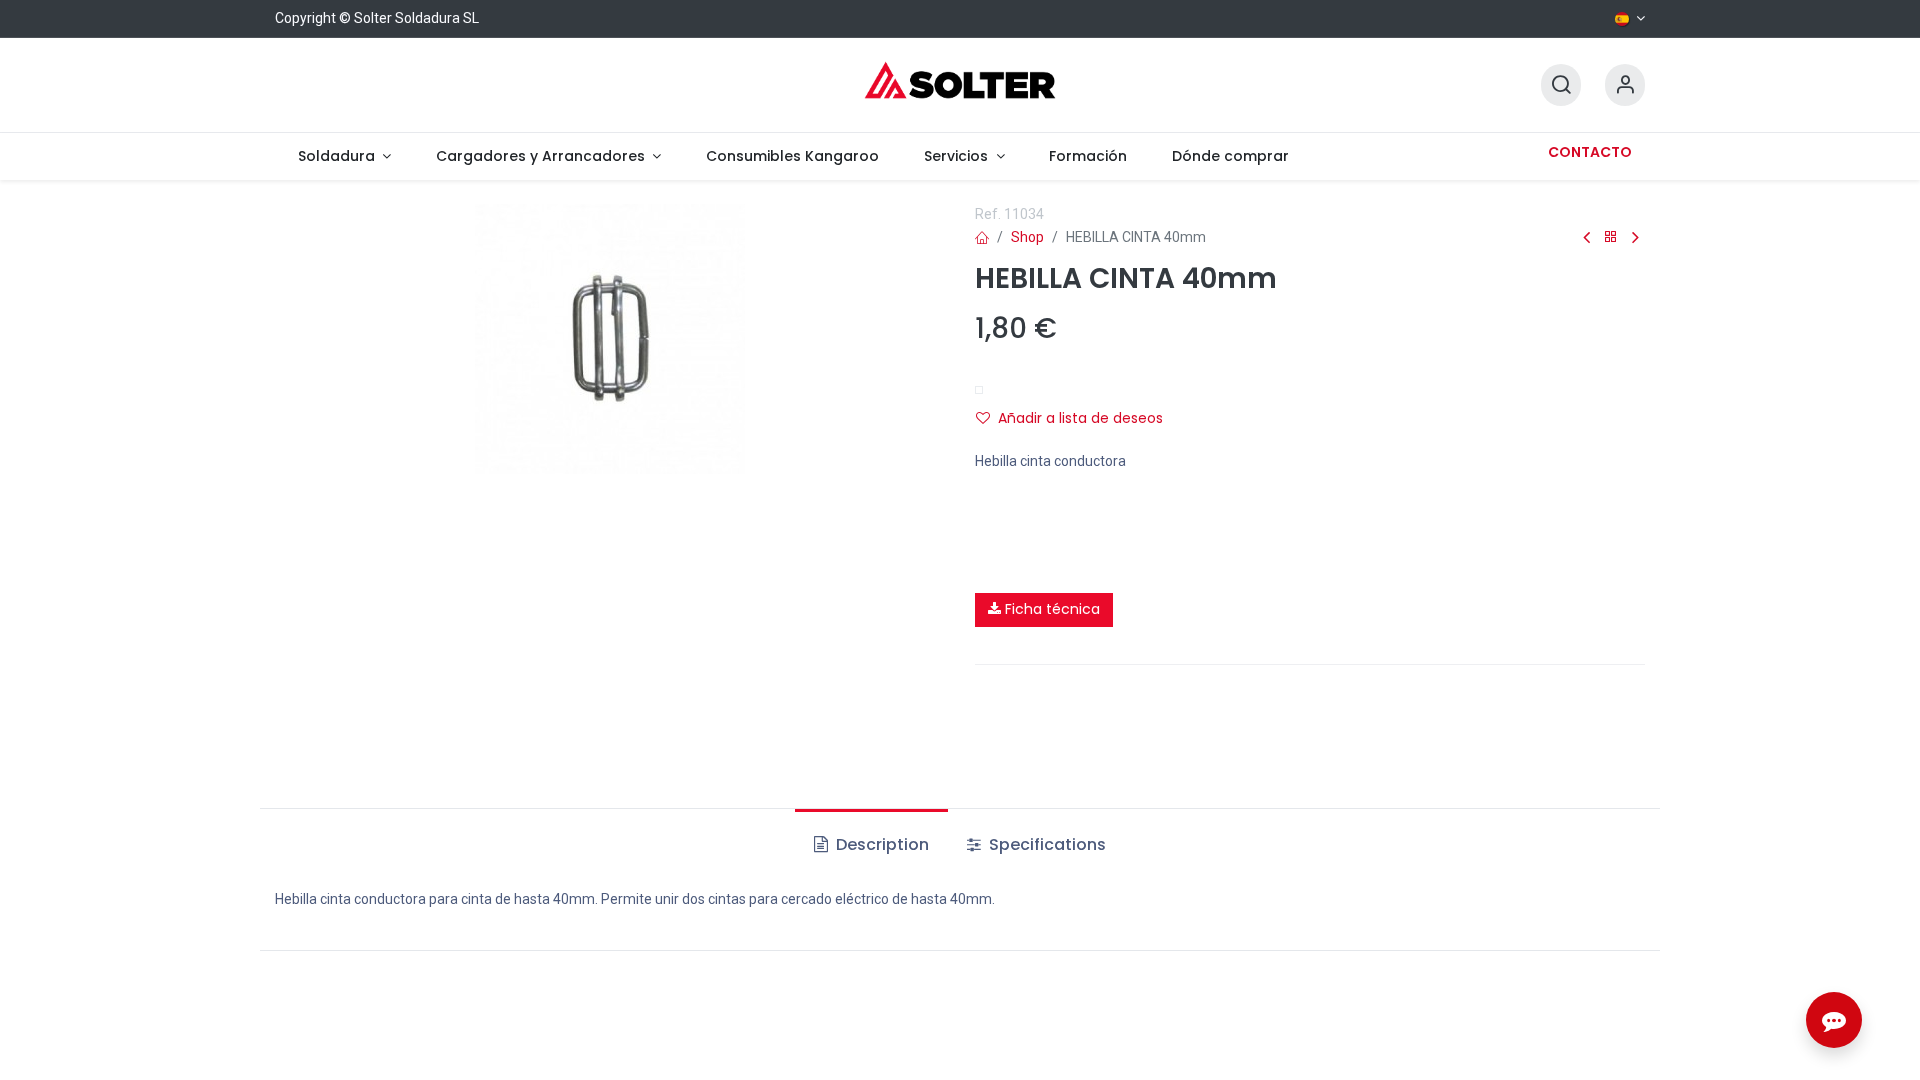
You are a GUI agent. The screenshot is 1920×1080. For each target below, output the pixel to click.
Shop (1027, 237)
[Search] (1561, 85)
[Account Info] (1625, 85)
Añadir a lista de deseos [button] (1080, 418)
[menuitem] (344, 156)
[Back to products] (1611, 237)
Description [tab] (880, 844)
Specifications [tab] (1045, 844)
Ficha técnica (1050, 609)
